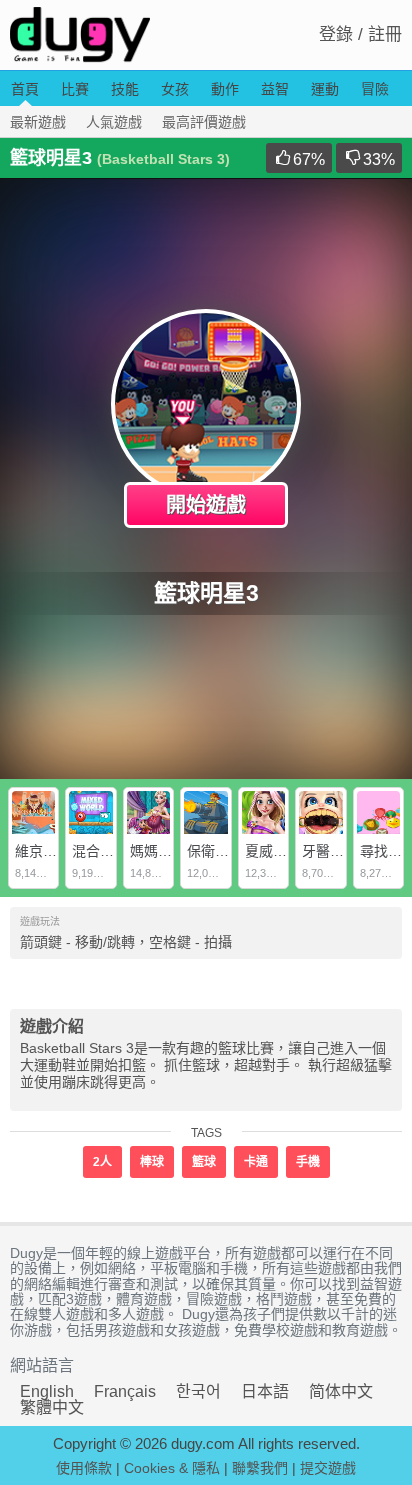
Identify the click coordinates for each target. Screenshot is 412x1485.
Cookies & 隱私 (172, 1468)
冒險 (375, 89)
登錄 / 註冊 (360, 34)
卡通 (256, 1162)
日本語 (265, 1391)
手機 (308, 1162)
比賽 (75, 89)
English (47, 1391)
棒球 (152, 1162)
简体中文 (341, 1391)
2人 (102, 1162)
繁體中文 (52, 1407)
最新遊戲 (38, 122)
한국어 (198, 1391)
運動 (325, 89)
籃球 (204, 1162)
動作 (225, 89)
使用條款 (84, 1468)
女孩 (175, 89)
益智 (275, 89)
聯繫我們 (260, 1468)
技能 (125, 89)
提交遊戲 (328, 1468)
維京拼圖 (43, 851)
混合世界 (100, 851)
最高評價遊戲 (204, 122)
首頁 (25, 89)
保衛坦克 (215, 851)
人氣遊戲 (114, 122)
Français (125, 1391)
